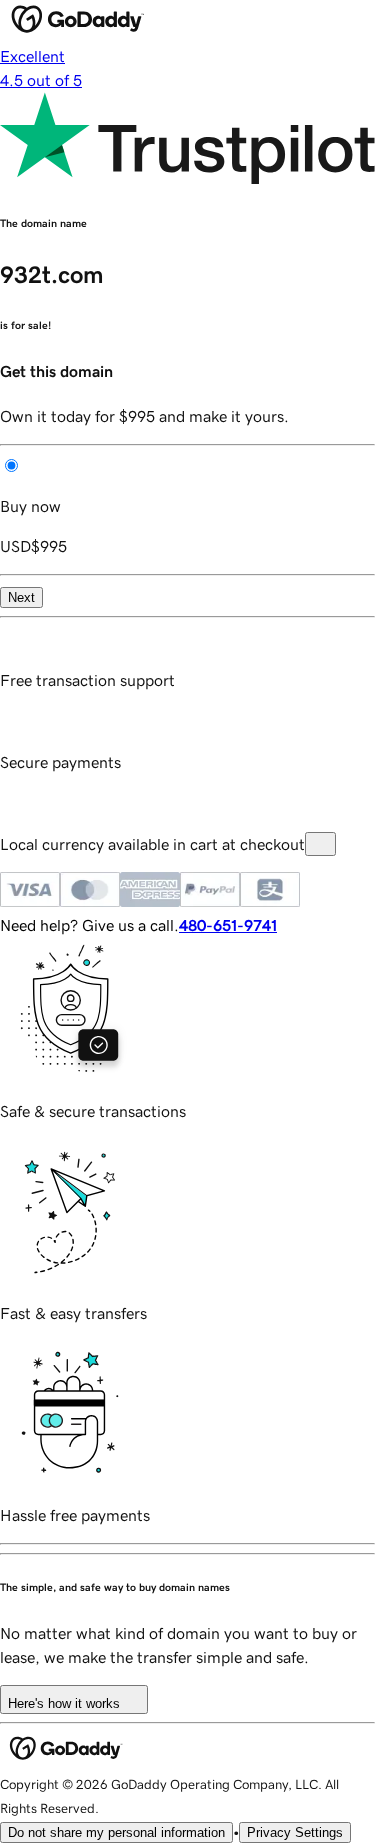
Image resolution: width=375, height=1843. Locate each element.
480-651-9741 (228, 925)
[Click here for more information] (320, 844)
